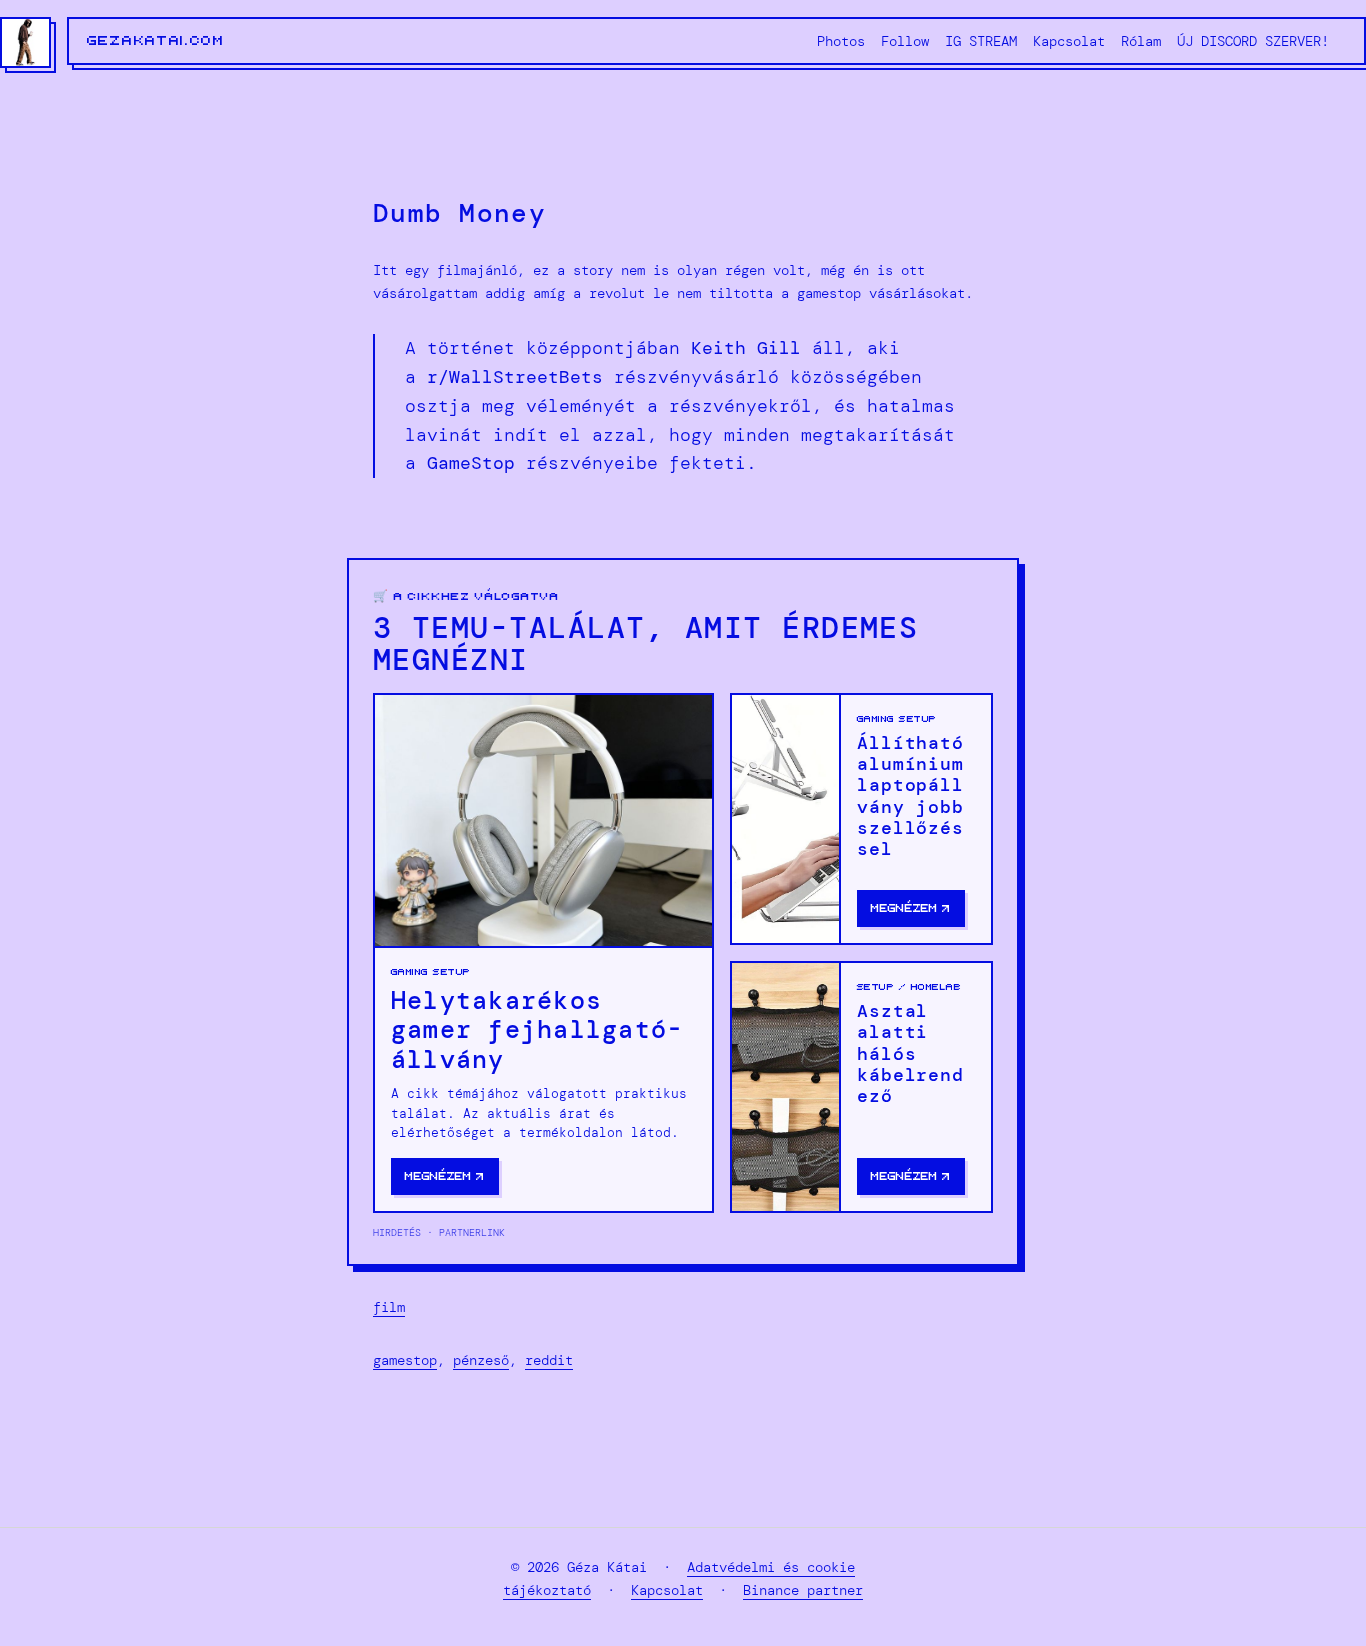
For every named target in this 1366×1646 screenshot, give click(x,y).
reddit (549, 1360)
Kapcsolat (667, 1590)
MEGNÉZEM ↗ (444, 1176)
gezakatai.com (156, 41)
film (389, 1307)
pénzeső (481, 1360)
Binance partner (803, 1590)
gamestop (405, 1360)
